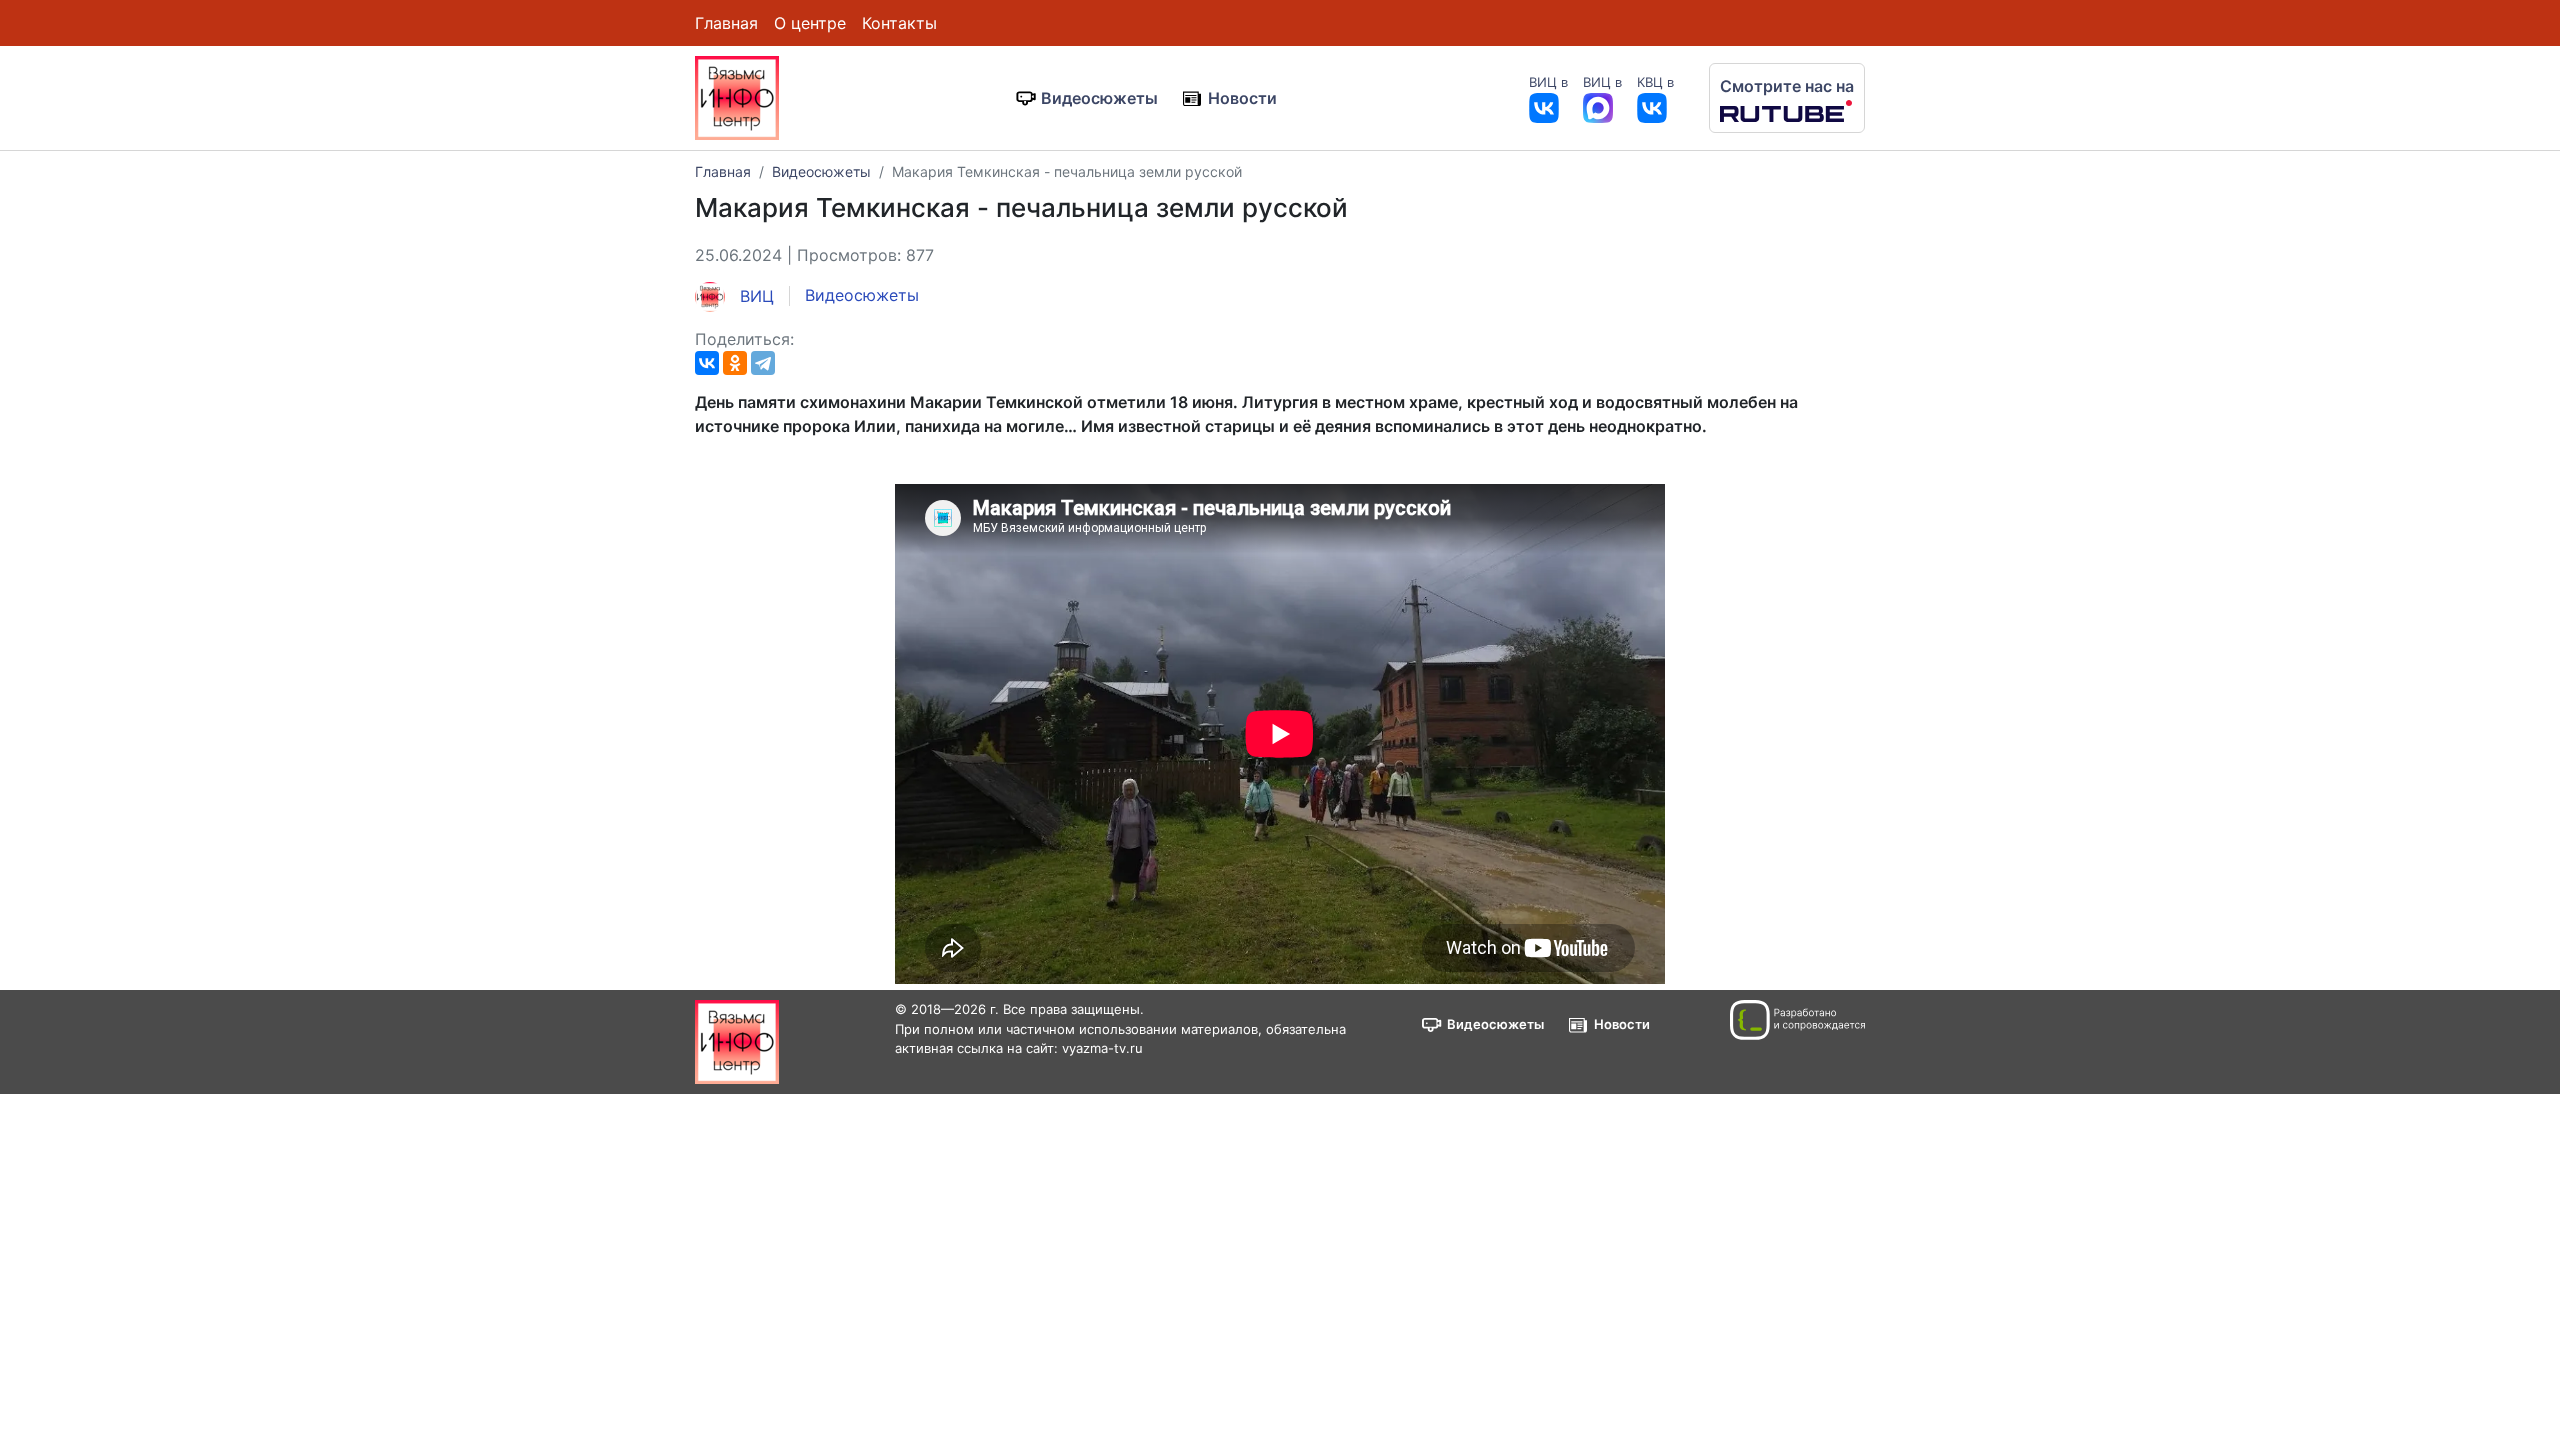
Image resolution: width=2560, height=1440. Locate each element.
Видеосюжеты (1099, 98)
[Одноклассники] (735, 363)
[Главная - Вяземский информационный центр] (737, 96)
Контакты (899, 23)
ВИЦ (754, 296)
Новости (1242, 98)
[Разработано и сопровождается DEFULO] (1797, 1020)
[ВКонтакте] (707, 363)
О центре (810, 23)
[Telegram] (763, 363)
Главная (726, 23)
